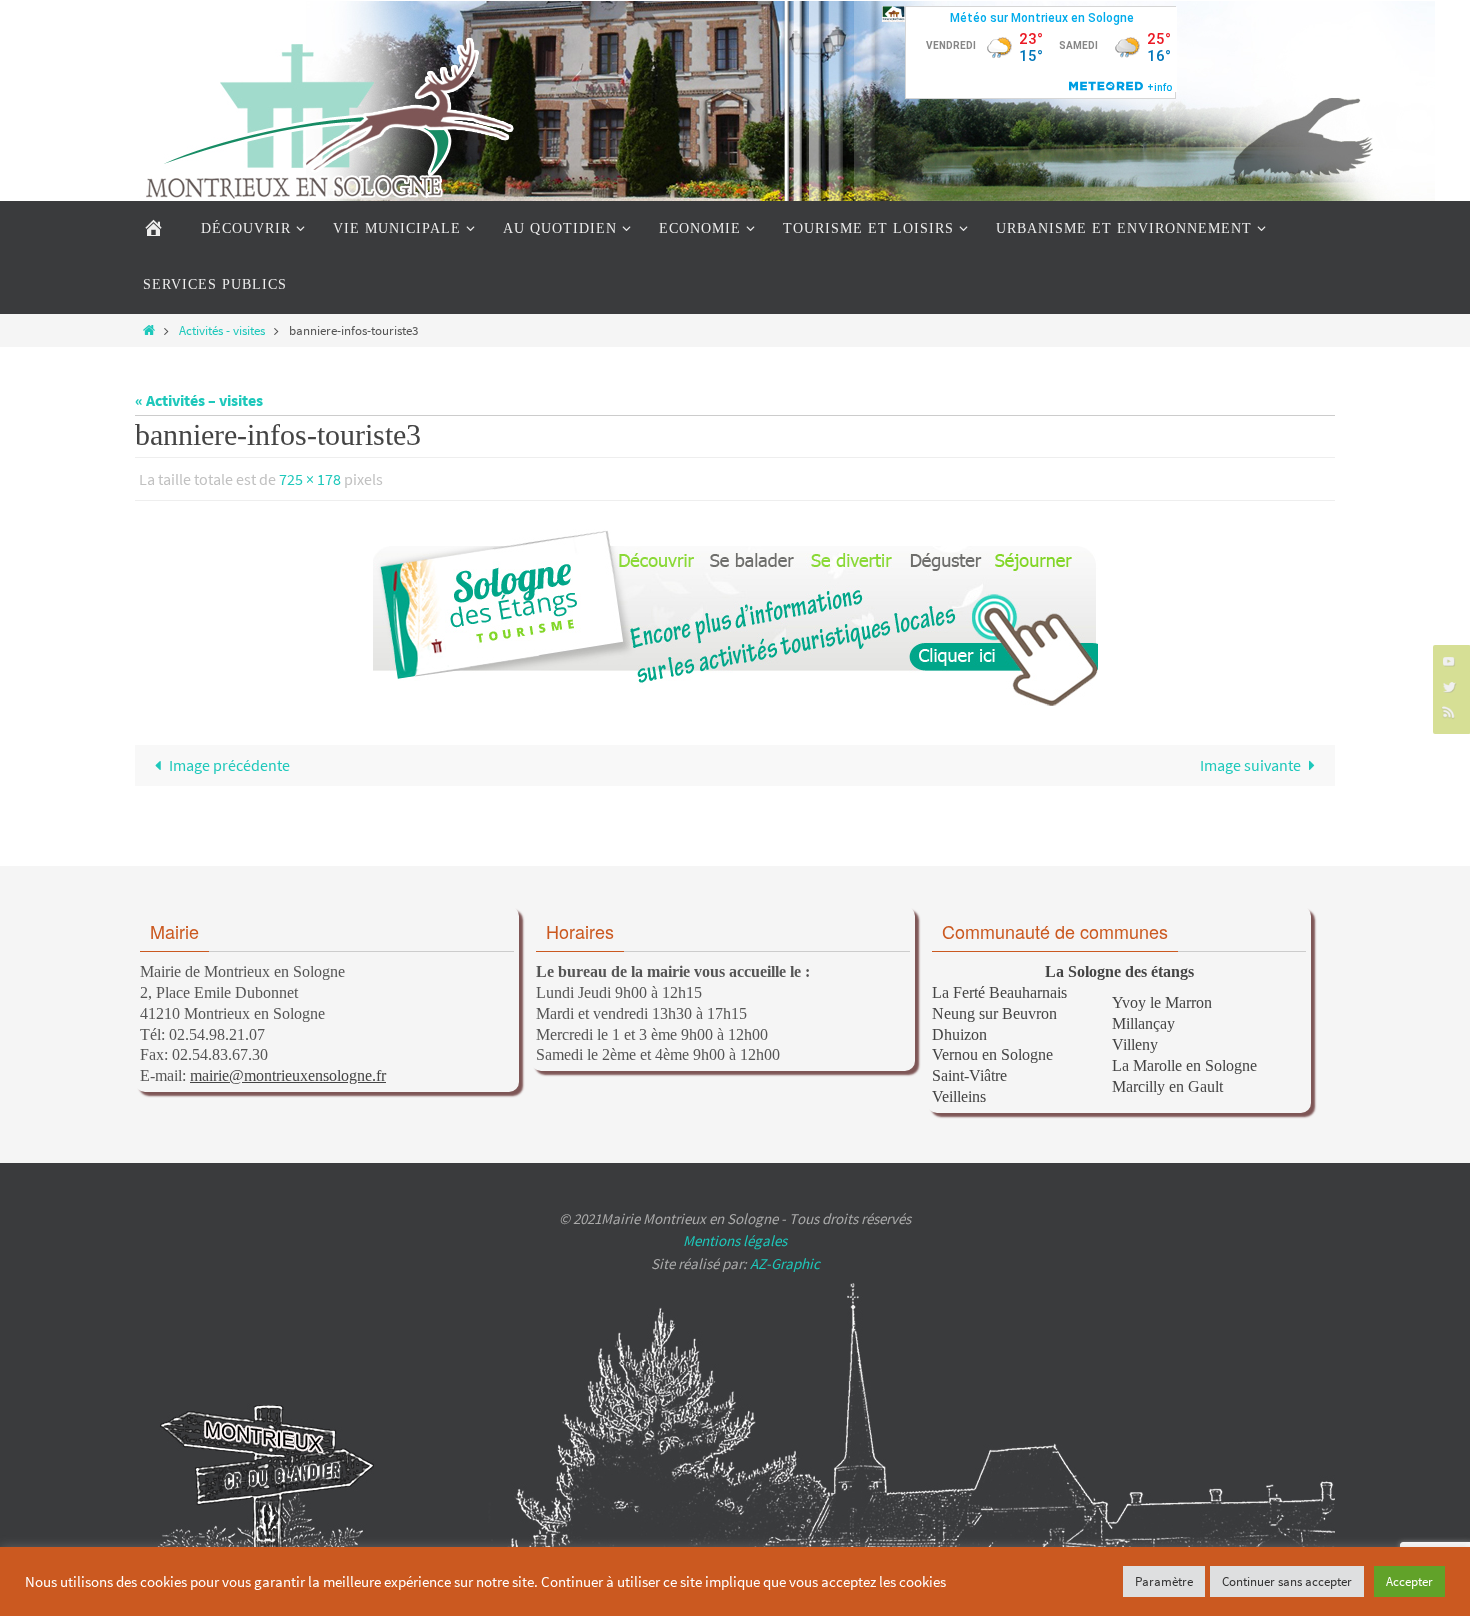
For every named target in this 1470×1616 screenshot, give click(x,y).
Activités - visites (222, 330)
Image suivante (1250, 765)
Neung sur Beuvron (994, 1013)
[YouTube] (1449, 660)
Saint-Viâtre (969, 1075)
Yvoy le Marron (1162, 1002)
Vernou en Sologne (992, 1054)
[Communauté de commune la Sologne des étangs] (893, 14)
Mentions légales (735, 1240)
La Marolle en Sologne (1184, 1065)
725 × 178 (310, 479)
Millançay (1143, 1023)
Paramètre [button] (1164, 1581)
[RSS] (1449, 711)
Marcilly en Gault (1167, 1086)
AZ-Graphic (783, 1263)
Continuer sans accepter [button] (1287, 1581)
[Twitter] (1449, 686)
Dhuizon (959, 1034)
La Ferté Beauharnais (999, 992)
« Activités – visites (199, 400)
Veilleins (959, 1096)
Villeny (1135, 1044)
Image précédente (229, 765)
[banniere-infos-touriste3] (735, 618)
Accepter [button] (1409, 1581)
